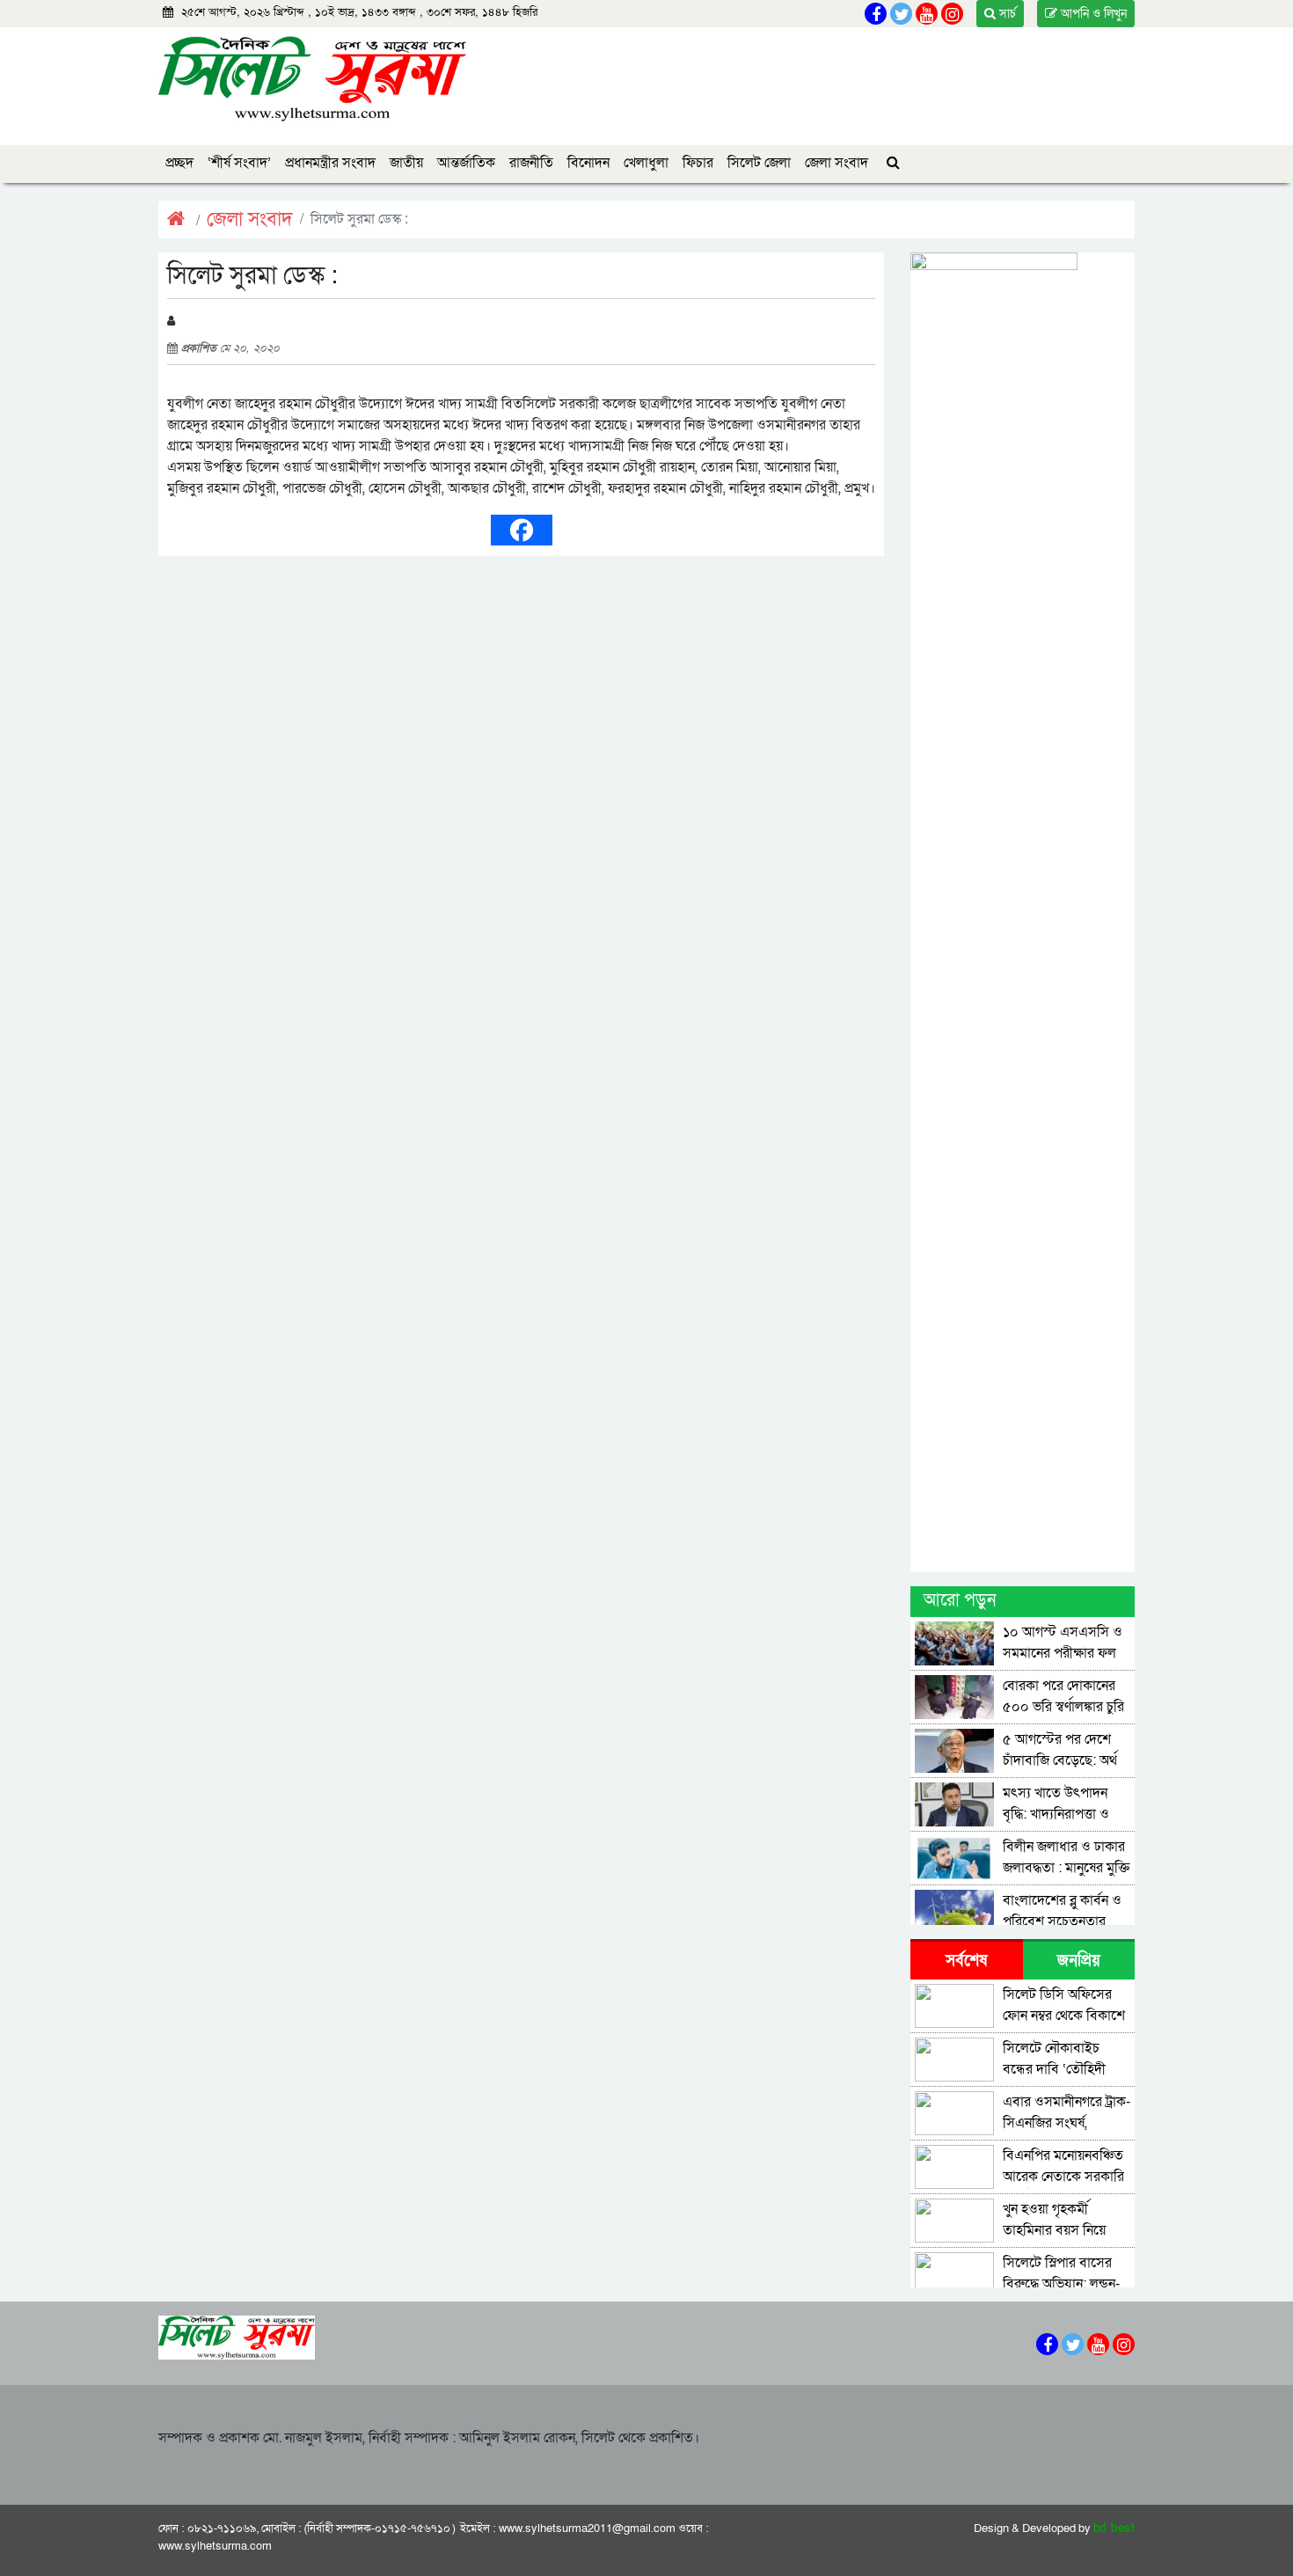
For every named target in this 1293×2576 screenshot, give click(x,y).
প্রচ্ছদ (179, 163)
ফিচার (698, 163)
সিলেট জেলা (759, 163)
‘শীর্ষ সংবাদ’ (239, 163)
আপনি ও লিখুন (1092, 14)
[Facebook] (522, 530)
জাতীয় (406, 163)
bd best (1114, 2528)
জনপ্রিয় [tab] (1079, 1961)
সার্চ (1006, 14)
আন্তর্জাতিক (466, 163)
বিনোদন (588, 163)
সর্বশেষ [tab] (966, 1961)
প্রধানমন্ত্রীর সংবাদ (330, 163)
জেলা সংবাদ (836, 163)
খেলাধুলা (646, 163)
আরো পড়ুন (960, 1600)
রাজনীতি (531, 163)
